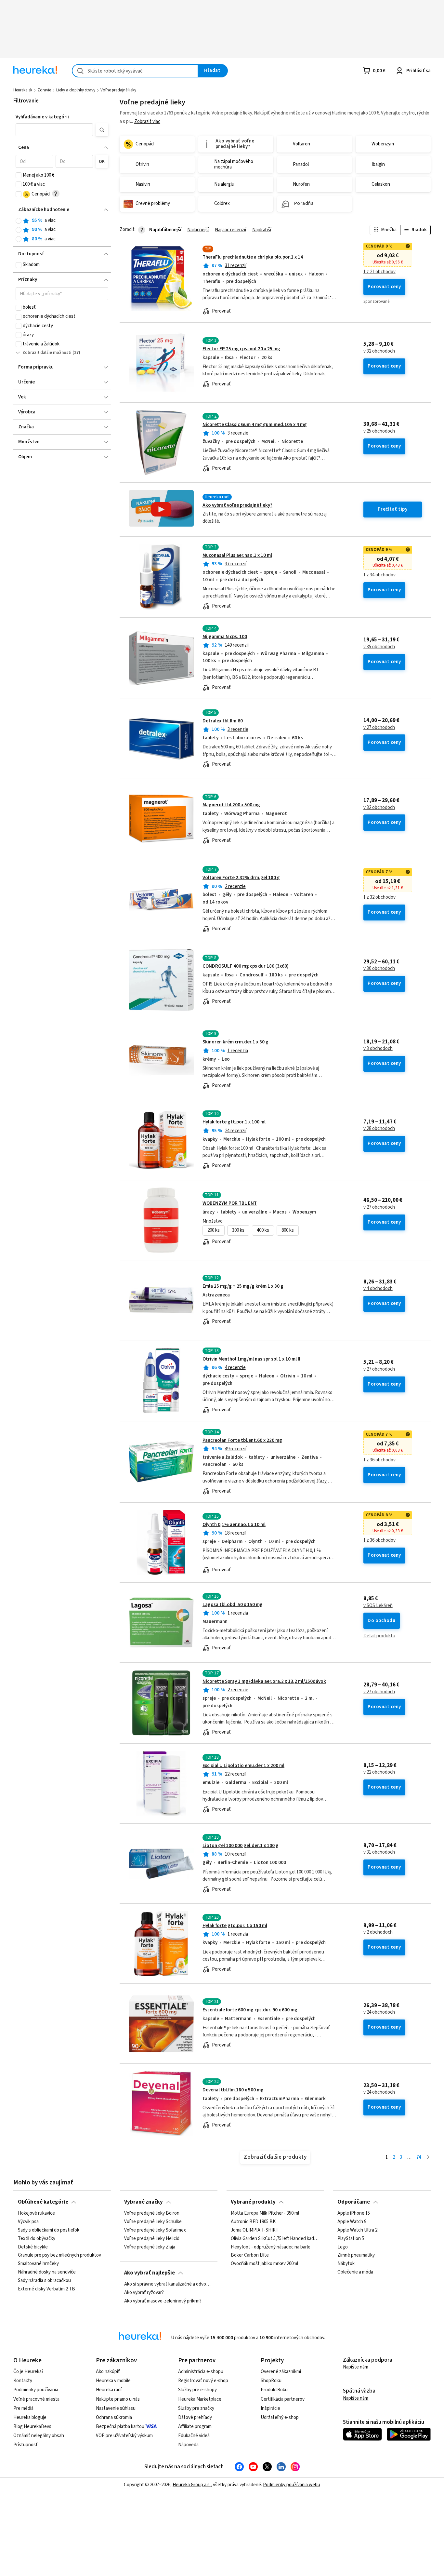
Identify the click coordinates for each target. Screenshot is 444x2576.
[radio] (19, 221)
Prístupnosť (26, 2445)
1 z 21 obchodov (379, 272)
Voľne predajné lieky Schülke (153, 2222)
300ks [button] (238, 1230)
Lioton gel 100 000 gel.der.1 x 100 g (241, 1846)
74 (419, 2157)
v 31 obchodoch (379, 1852)
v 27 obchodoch (379, 728)
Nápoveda (188, 2445)
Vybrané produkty (253, 2202)
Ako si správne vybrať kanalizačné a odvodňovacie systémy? (169, 2284)
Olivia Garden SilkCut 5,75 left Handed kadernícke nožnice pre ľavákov (275, 2239)
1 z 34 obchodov (379, 575)
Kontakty (23, 2381)
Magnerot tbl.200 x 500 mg (231, 805)
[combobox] (135, 71)
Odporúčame (354, 2202)
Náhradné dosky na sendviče (47, 2272)
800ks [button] (288, 1230)
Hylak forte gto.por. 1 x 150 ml (235, 1926)
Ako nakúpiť (108, 2372)
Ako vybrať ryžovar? (144, 2293)
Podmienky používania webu (292, 2485)
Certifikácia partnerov (283, 2399)
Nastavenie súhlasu (116, 2408)
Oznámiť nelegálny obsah (39, 2436)
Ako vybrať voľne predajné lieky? (237, 505)
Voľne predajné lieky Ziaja (150, 2247)
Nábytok (346, 2264)
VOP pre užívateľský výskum (124, 2436)
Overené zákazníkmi (281, 2372)
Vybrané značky (144, 2202)
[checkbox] (19, 175)
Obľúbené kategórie (43, 2202)
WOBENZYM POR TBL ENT (230, 1203)
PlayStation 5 (351, 2239)
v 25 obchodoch (379, 431)
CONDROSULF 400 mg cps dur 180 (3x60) (246, 966)
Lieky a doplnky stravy (76, 90)
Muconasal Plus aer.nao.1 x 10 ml (237, 555)
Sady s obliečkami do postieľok (49, 2230)
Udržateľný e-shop (280, 2417)
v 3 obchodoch (378, 1049)
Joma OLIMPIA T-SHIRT (255, 2230)
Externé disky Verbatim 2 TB (46, 2289)
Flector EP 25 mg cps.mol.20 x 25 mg (241, 349)
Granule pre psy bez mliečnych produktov (59, 2256)
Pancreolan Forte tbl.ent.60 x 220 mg (242, 1440)
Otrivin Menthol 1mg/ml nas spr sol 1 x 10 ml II (251, 1359)
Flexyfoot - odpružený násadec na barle (271, 2247)
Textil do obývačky (37, 2239)
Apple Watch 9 (352, 2222)
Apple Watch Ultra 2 (357, 2230)
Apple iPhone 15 (354, 2213)
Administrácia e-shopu (201, 2372)
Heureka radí (109, 2390)
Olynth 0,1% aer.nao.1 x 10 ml (234, 1525)
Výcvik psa (28, 2222)
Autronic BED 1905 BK (253, 2222)
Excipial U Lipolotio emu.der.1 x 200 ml (243, 1766)
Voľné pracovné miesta (36, 2399)
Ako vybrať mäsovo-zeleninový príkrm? (163, 2301)
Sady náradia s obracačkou (44, 2281)
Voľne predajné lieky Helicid (152, 2239)
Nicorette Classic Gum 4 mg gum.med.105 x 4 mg (255, 425)
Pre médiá (23, 2408)
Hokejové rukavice (36, 2213)
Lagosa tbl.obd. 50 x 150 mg (233, 1605)
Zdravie (44, 90)
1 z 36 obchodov (379, 1460)
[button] (54, 130)
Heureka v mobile (113, 2381)
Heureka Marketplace (200, 2399)
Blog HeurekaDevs (32, 2427)
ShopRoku (271, 2381)
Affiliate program (195, 2427)
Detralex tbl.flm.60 (223, 721)
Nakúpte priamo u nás (118, 2399)
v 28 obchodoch (379, 1129)
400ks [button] (263, 1230)
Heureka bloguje (30, 2417)
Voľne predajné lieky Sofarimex (155, 2230)
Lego (343, 2247)
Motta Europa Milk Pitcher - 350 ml (265, 2213)
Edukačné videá (194, 2436)
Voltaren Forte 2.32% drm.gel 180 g (241, 878)
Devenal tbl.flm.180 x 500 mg (233, 2090)
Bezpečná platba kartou (120, 2427)
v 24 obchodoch (379, 2012)
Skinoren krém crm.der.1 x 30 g (235, 1042)
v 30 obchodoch (379, 969)
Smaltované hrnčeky (38, 2264)
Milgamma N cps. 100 (225, 637)
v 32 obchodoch (379, 351)
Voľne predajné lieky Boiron (152, 2213)
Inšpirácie (270, 2408)
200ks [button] (214, 1230)
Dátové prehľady (195, 2417)
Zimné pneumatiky (356, 2256)
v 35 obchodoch (379, 647)
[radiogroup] (62, 230)
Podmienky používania (36, 2390)
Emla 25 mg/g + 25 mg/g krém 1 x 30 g (243, 1286)
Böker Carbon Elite (250, 2256)
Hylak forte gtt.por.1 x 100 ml (234, 1122)
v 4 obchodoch (378, 1289)
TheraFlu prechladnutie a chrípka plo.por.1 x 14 (253, 257)
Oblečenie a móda (355, 2272)
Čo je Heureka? (28, 2372)
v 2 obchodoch (378, 1932)
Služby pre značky (196, 2408)
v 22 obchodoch (379, 1772)
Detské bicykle (33, 2247)
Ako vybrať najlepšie (150, 2273)
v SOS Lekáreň (378, 1606)
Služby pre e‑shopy (197, 2390)
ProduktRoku (274, 2390)
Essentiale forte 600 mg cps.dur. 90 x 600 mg (250, 2010)
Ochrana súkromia (114, 2417)
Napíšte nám (356, 2367)
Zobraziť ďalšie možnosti (47, 353)
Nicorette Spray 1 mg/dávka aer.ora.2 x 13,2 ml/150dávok (264, 1681)
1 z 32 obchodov (379, 897)
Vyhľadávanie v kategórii (42, 117)
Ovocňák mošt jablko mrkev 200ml (264, 2264)
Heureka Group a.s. (192, 2485)
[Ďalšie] (428, 2158)
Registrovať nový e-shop (203, 2381)
